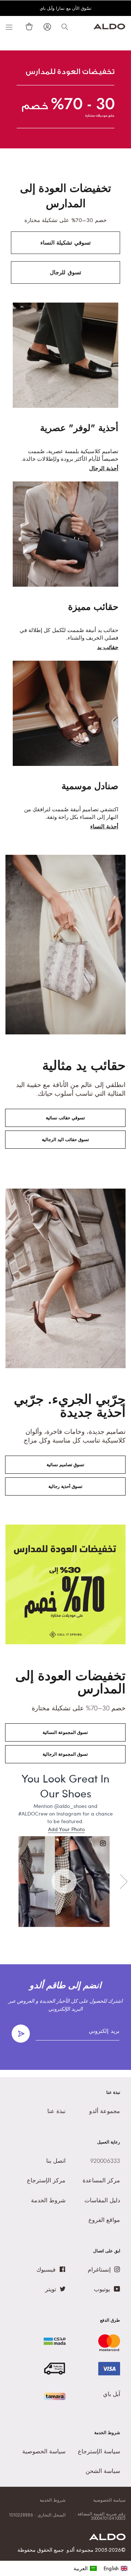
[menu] (101, 2568)
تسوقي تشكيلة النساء (65, 243)
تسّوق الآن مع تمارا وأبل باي (65, 9)
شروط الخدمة (53, 2500)
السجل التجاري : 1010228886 (37, 2515)
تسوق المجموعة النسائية (65, 1732)
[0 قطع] (28, 26)
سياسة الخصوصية (109, 2500)
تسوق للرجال (65, 272)
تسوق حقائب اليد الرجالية (65, 1140)
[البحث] (65, 27)
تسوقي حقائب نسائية (65, 1118)
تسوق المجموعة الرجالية (65, 1754)
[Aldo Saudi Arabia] (109, 27)
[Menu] (9, 27)
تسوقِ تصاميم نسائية (65, 1465)
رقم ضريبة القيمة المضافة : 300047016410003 (100, 2516)
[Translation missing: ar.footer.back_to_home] (107, 2538)
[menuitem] (85, 2568)
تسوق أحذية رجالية (65, 1486)
